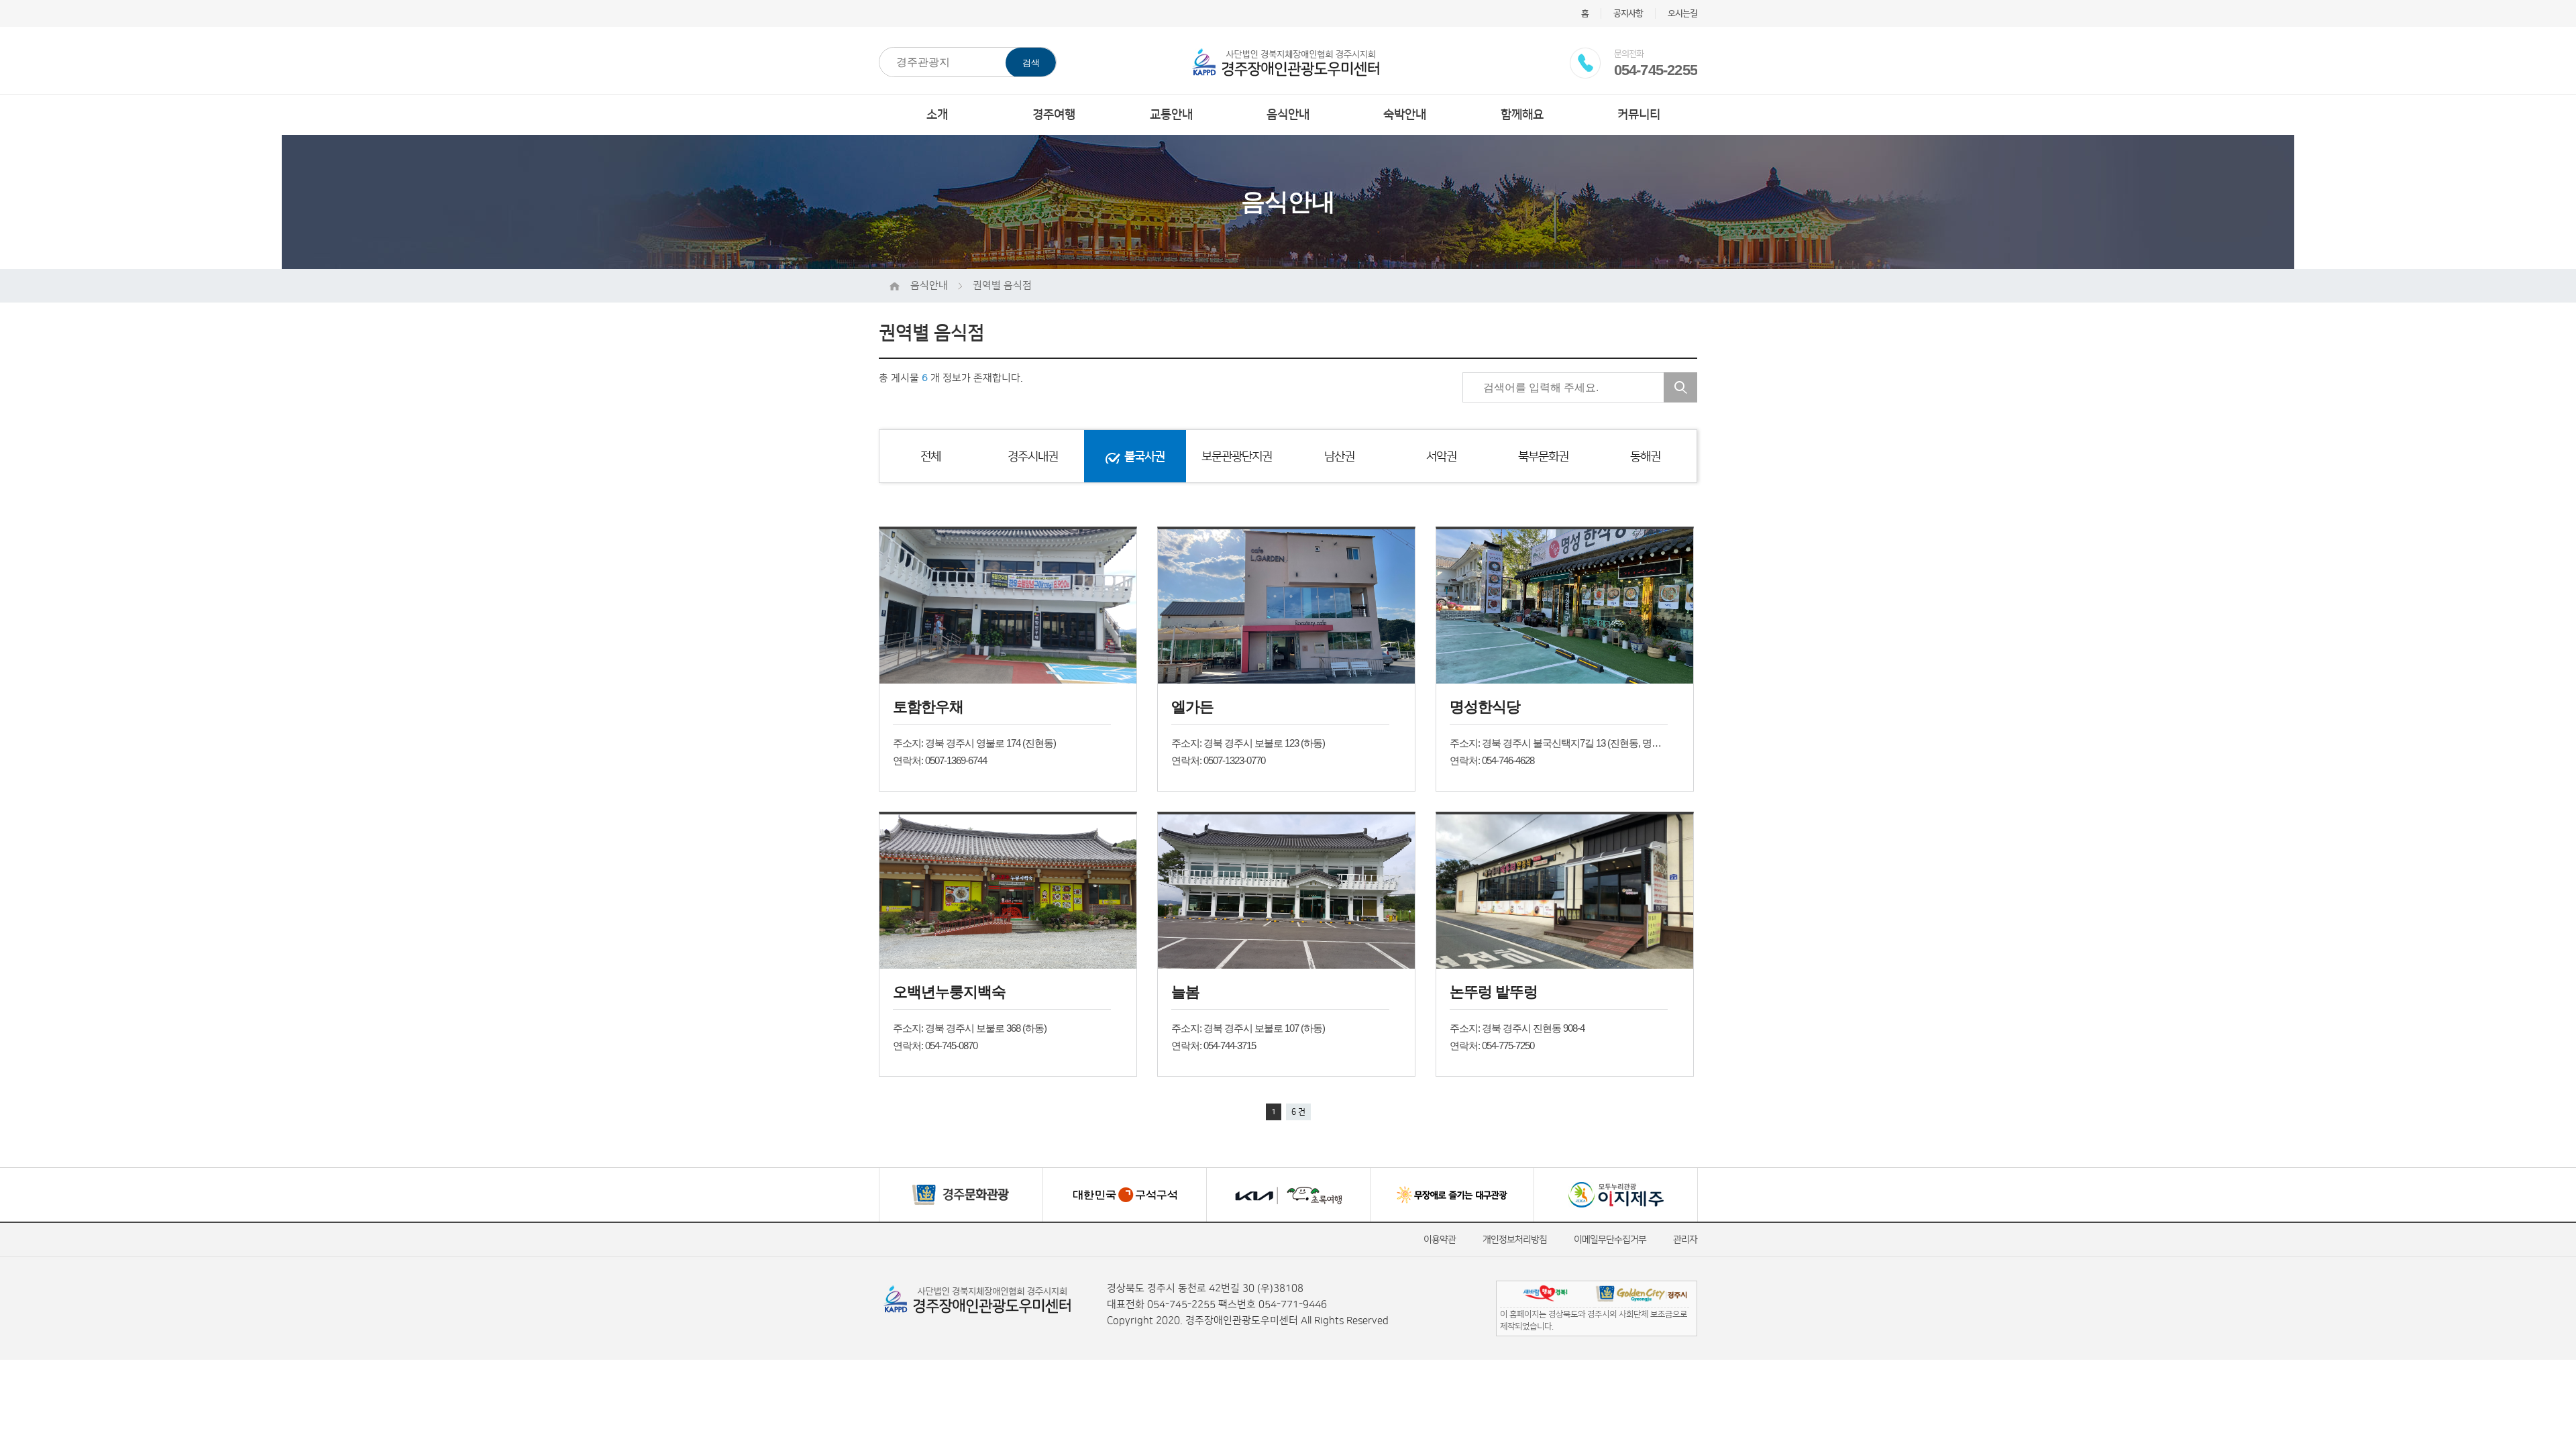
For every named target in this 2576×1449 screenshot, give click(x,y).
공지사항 (1628, 13)
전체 (930, 457)
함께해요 (1522, 115)
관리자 (1685, 1240)
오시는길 (1682, 13)
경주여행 (1054, 115)
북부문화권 (1543, 457)
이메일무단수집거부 (1610, 1240)
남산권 (1339, 457)
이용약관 (1440, 1240)
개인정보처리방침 (1515, 1240)
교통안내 (1171, 115)
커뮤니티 (1639, 115)
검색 (1031, 63)
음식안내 (1288, 115)
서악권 (1441, 457)
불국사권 (1144, 457)
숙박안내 (1405, 115)
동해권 (1645, 457)
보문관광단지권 (1237, 457)
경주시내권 (1033, 457)
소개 (937, 115)
